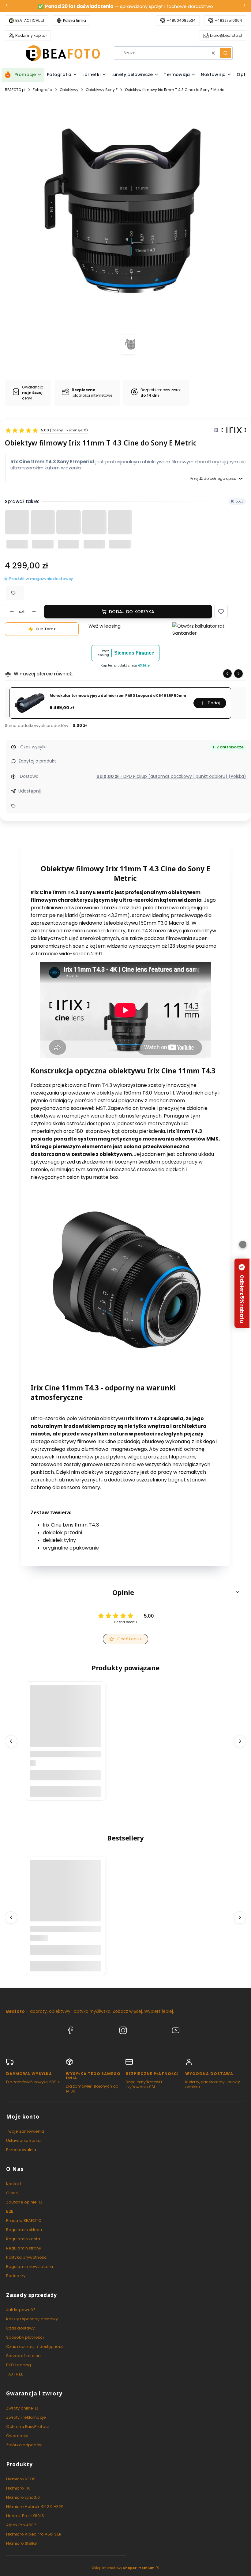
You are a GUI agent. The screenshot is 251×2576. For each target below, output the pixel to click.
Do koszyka (66, 1791)
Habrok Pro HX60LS (25, 2516)
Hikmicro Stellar (22, 2543)
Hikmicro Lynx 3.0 (23, 2497)
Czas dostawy (20, 2328)
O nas (12, 2193)
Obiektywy (69, 90)
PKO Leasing (19, 2365)
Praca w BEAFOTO (24, 2221)
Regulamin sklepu (24, 2230)
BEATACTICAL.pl (30, 20)
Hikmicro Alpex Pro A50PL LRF (35, 2534)
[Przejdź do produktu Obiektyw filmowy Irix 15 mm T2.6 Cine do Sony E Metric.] (66, 1721)
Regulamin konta (23, 2239)
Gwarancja (17, 2436)
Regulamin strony (24, 2248)
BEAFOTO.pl (15, 90)
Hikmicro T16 (18, 2488)
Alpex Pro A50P (21, 2525)
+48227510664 (228, 20)
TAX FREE (15, 2374)
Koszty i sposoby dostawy (32, 2319)
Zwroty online (20, 2408)
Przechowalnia (21, 2150)
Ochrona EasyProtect (28, 2427)
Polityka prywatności (27, 2257)
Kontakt (14, 2184)
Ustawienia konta (24, 2140)
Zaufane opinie (22, 2202)
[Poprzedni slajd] (227, 674)
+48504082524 (181, 20)
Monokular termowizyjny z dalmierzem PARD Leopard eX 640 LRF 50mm (118, 696)
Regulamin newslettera (30, 2266)
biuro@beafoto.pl (226, 35)
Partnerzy (16, 2276)
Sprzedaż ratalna (24, 2356)
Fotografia (43, 90)
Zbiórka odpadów (24, 2445)
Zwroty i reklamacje (26, 2417)
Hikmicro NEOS (21, 2479)
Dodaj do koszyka (132, 612)
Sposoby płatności (25, 2337)
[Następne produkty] (240, 1741)
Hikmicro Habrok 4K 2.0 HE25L (36, 2507)
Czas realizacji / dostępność (35, 2347)
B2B (10, 2211)
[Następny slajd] (238, 674)
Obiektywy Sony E (102, 90)
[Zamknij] (243, 1244)
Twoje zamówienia (25, 2131)
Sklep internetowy (123, 2568)
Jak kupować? (21, 2310)
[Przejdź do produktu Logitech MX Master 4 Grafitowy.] (66, 1896)
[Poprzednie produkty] (11, 1741)
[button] (226, 53)
